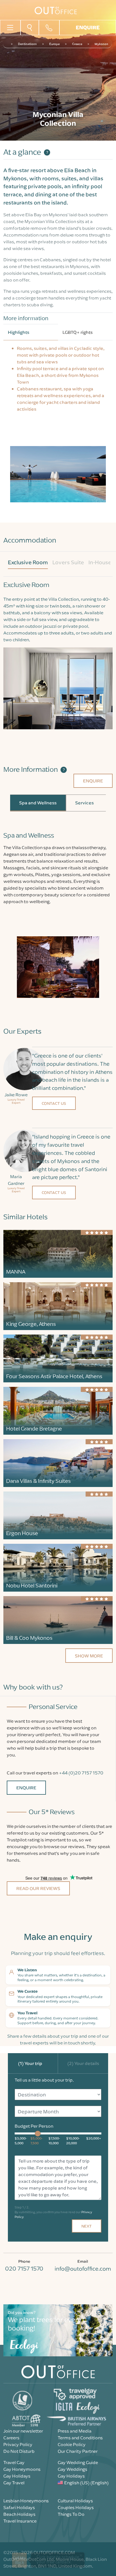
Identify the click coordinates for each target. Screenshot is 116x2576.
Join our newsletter (23, 2431)
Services (84, 803)
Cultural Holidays (75, 2501)
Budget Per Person (34, 2126)
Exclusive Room (28, 562)
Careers (11, 2438)
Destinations (27, 44)
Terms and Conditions (80, 2438)
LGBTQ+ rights (78, 332)
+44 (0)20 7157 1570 (81, 1773)
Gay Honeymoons (22, 2469)
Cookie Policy (72, 2444)
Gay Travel (14, 2483)
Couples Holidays (76, 2507)
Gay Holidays (17, 2476)
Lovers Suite (68, 562)
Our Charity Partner (78, 2451)
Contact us (54, 1103)
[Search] (30, 27)
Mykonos (101, 44)
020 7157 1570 (24, 2268)
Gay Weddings (72, 2469)
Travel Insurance (20, 2521)
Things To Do (71, 2514)
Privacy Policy (18, 2444)
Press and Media (75, 2431)
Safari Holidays (19, 2507)
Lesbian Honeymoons (26, 2501)
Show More (89, 1656)
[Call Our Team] (49, 28)
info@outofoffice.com (83, 2268)
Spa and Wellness (38, 803)
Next (87, 2226)
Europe (54, 44)
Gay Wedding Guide (78, 2462)
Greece (77, 44)
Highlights (19, 332)
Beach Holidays (19, 2514)
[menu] (10, 27)
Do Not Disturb (19, 2451)
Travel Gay (14, 2462)
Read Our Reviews (38, 1888)
